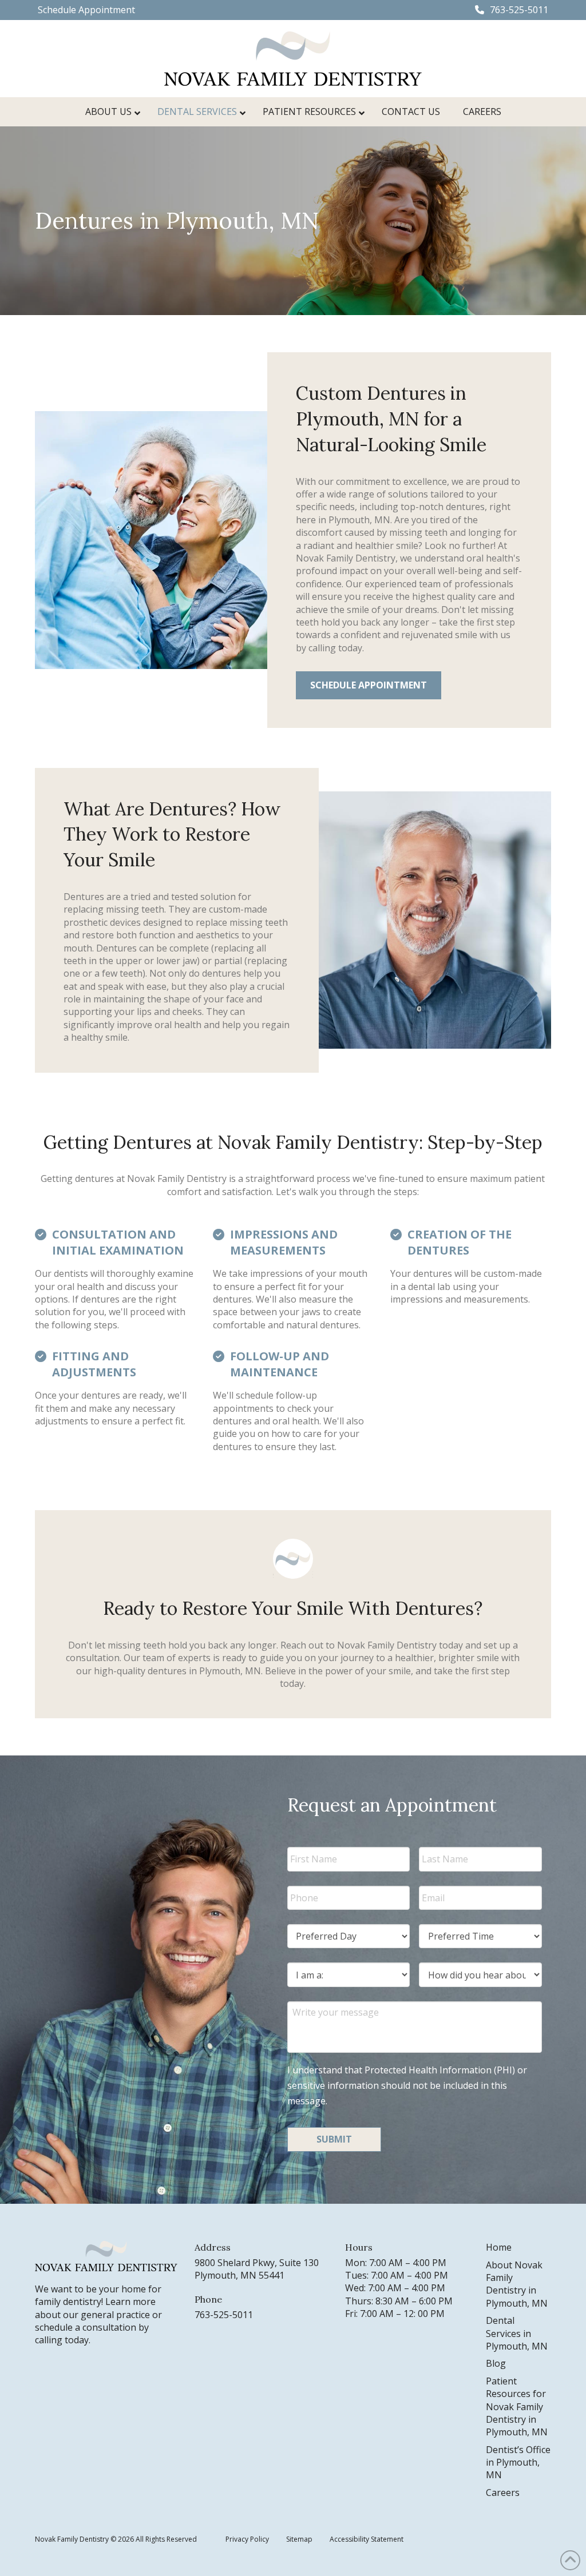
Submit (334, 2139)
